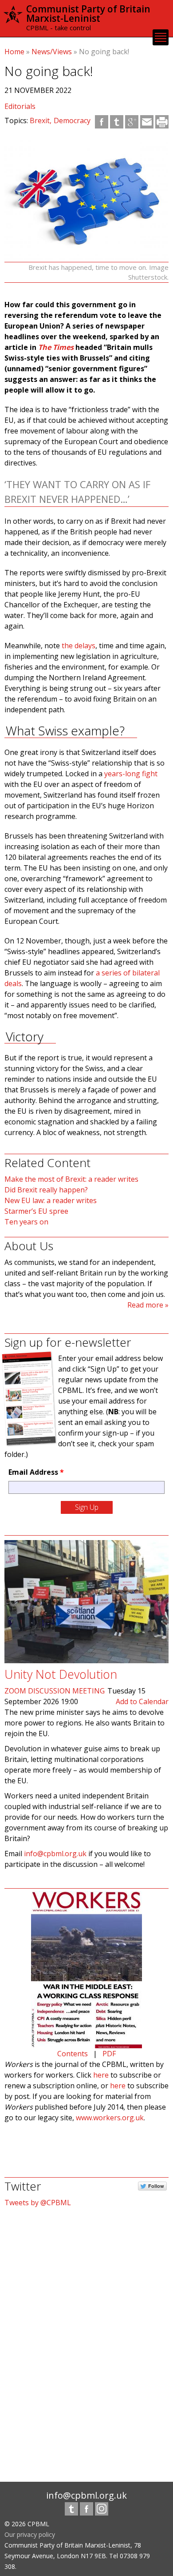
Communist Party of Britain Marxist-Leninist (88, 14)
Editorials (20, 106)
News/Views (52, 52)
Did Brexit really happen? (46, 1190)
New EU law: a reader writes (51, 1200)
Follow (156, 2186)
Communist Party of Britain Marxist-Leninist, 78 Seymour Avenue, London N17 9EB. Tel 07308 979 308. (77, 2556)
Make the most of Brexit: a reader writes (71, 1179)
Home (14, 52)
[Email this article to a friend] (147, 122)
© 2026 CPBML (27, 2524)
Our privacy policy (30, 2534)
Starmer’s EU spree (36, 1211)
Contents (73, 2054)
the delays (79, 646)
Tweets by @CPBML (38, 2203)
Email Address (36, 1472)
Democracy (72, 120)
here (101, 2075)
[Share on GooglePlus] (132, 122)
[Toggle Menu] (161, 37)
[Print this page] (162, 122)
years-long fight (131, 774)
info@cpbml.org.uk (55, 1854)
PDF (109, 2054)
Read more (145, 1305)
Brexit (40, 120)
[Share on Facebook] (102, 122)
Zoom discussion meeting (55, 1691)
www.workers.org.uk (110, 2118)
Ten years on (26, 1222)
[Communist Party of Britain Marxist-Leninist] (13, 19)
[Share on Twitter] (117, 122)
